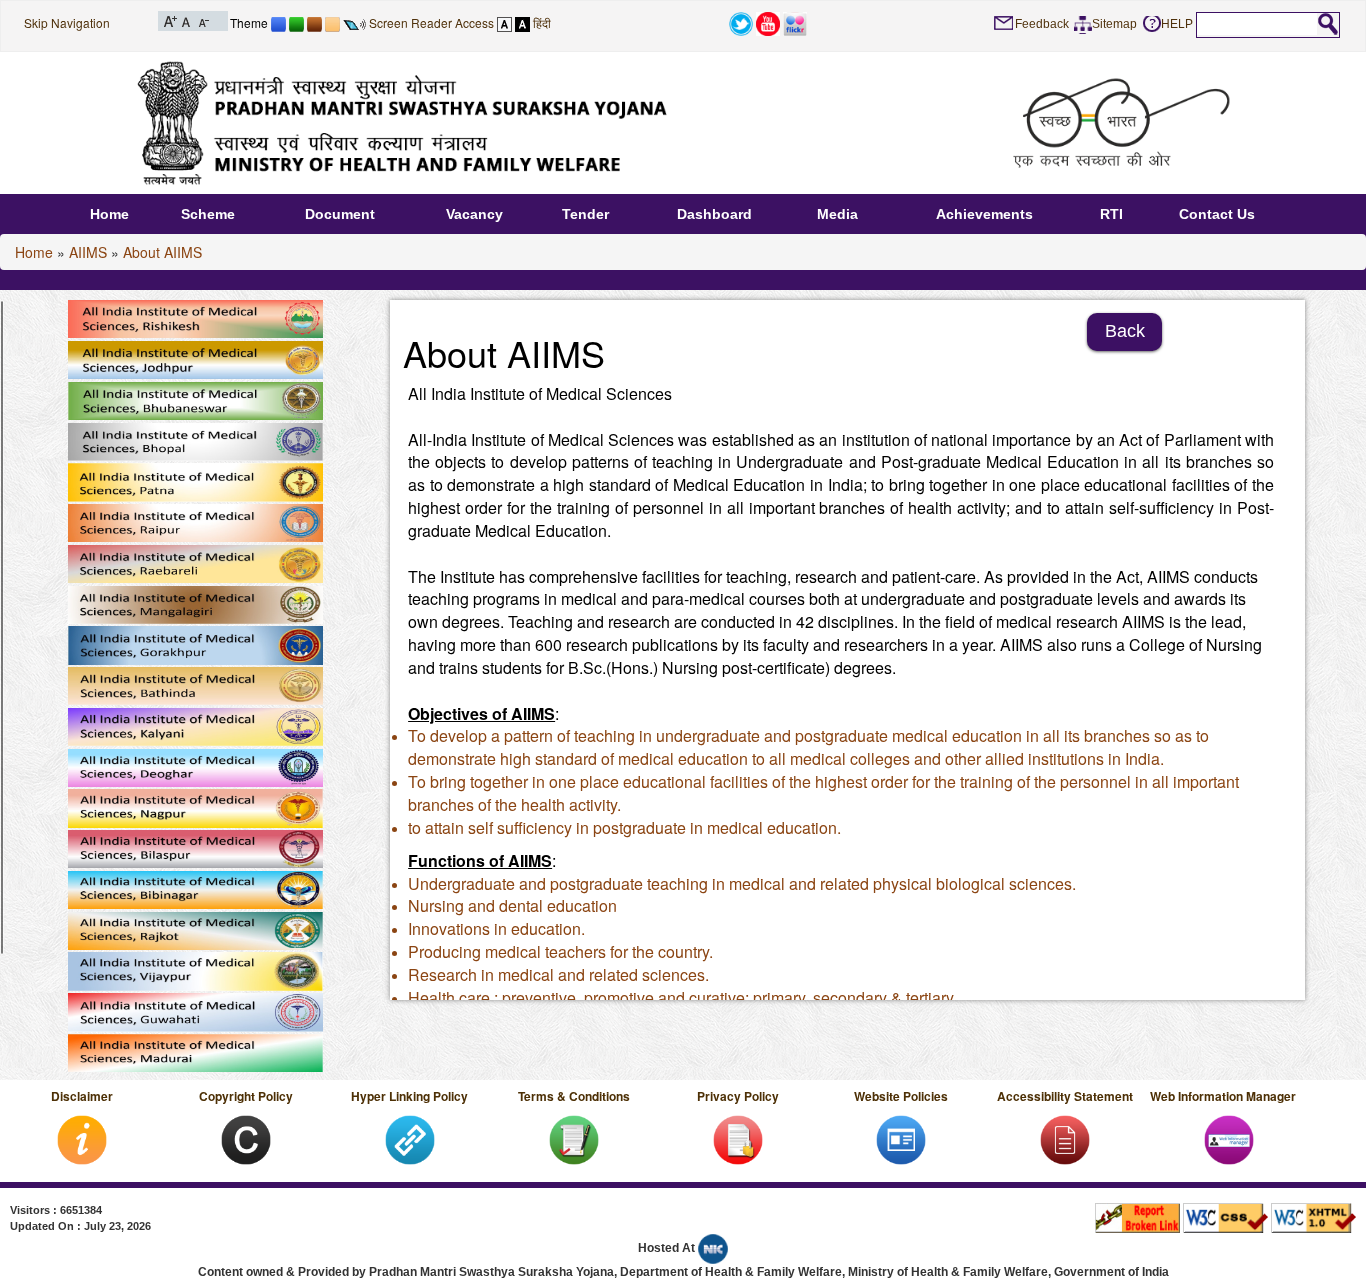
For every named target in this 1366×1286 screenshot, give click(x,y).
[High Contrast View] (522, 22)
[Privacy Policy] (738, 1138)
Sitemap (1114, 24)
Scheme (208, 214)
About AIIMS (162, 252)
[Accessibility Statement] (1065, 1138)
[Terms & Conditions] (574, 1138)
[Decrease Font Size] (202, 19)
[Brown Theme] (314, 22)
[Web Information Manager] (1229, 1138)
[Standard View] (504, 22)
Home (109, 214)
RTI (1111, 214)
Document (340, 214)
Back (1125, 331)
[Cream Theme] (332, 22)
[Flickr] (795, 21)
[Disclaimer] (82, 1138)
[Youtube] (768, 21)
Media (837, 214)
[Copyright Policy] (246, 1138)
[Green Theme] (296, 22)
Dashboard (714, 214)
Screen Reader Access (431, 22)
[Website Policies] (901, 1138)
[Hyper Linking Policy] (410, 1138)
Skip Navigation (67, 22)
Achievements (984, 214)
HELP (1177, 24)
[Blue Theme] (278, 22)
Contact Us (1217, 214)
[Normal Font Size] (186, 19)
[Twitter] (741, 21)
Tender (585, 214)
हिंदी (542, 22)
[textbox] (1257, 24)
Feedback (1042, 24)
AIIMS (88, 252)
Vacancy (474, 214)
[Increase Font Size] (170, 19)
